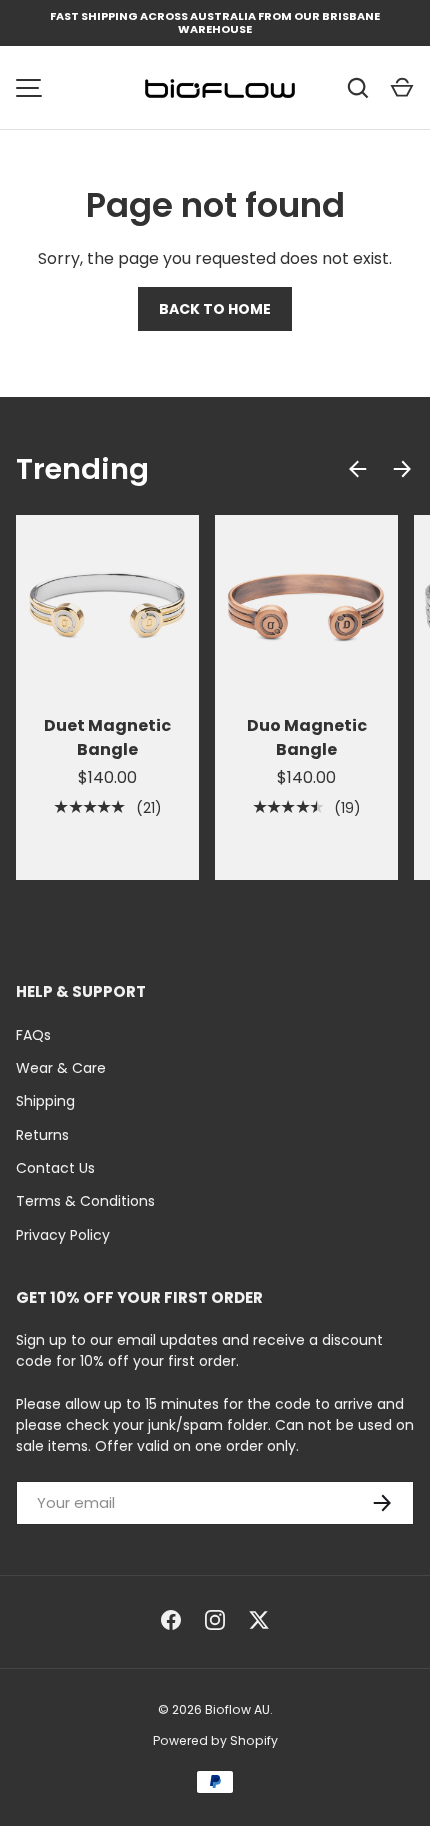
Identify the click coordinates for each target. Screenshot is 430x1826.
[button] (402, 88)
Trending (82, 469)
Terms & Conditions (85, 1201)
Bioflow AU (237, 1709)
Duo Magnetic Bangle (307, 737)
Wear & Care (61, 1068)
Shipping (45, 1101)
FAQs (33, 1035)
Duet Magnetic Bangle (107, 737)
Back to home (215, 309)
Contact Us (55, 1168)
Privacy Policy (63, 1235)
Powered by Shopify (215, 1740)
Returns (42, 1135)
